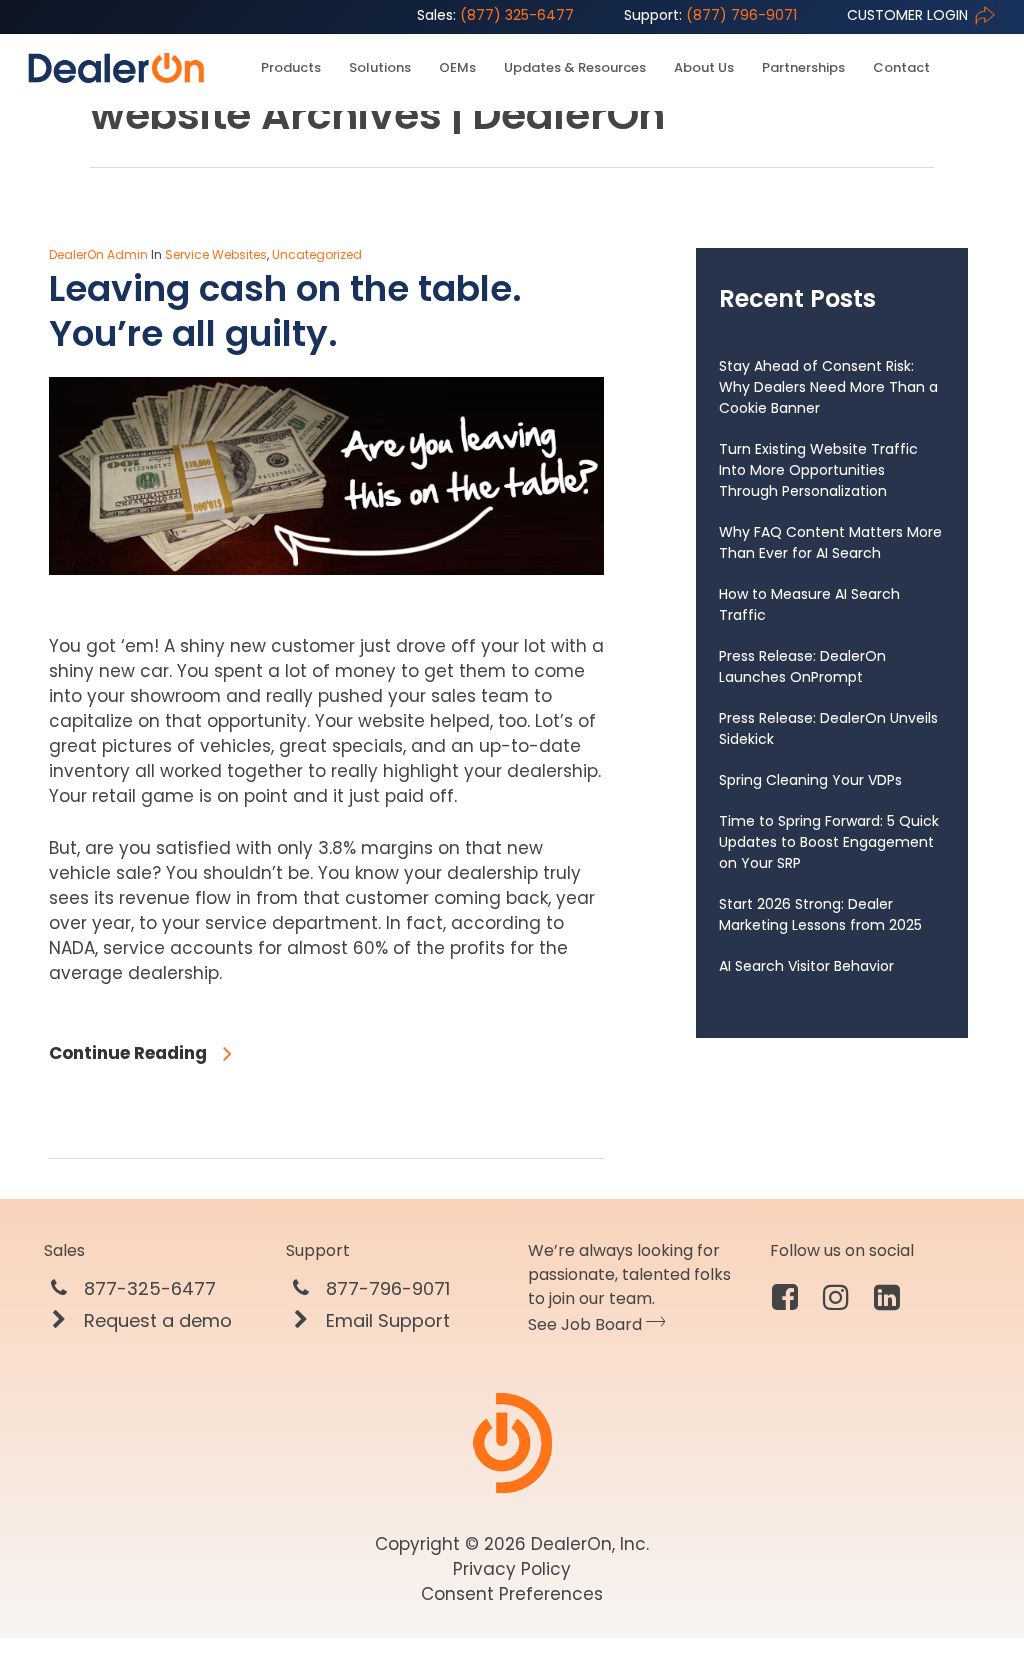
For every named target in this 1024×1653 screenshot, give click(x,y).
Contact (901, 68)
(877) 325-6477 (495, 15)
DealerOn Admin (98, 254)
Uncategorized (317, 254)
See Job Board (587, 1324)
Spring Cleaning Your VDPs (810, 780)
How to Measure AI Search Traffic (809, 604)
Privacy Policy (512, 1569)
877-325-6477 (147, 1289)
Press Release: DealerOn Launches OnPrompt (802, 666)
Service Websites (216, 254)
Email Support (385, 1321)
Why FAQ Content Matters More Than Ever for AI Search (830, 542)
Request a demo (155, 1321)
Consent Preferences (512, 1594)
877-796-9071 (385, 1289)
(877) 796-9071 (710, 15)
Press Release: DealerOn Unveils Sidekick (828, 728)
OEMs (457, 68)
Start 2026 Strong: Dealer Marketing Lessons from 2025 (820, 914)
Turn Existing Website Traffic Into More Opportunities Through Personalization (818, 470)
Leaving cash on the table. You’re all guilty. (285, 311)
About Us (704, 68)
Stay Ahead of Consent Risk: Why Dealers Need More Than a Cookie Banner (828, 387)
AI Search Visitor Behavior (806, 966)
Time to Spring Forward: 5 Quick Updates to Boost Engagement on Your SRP (829, 842)
